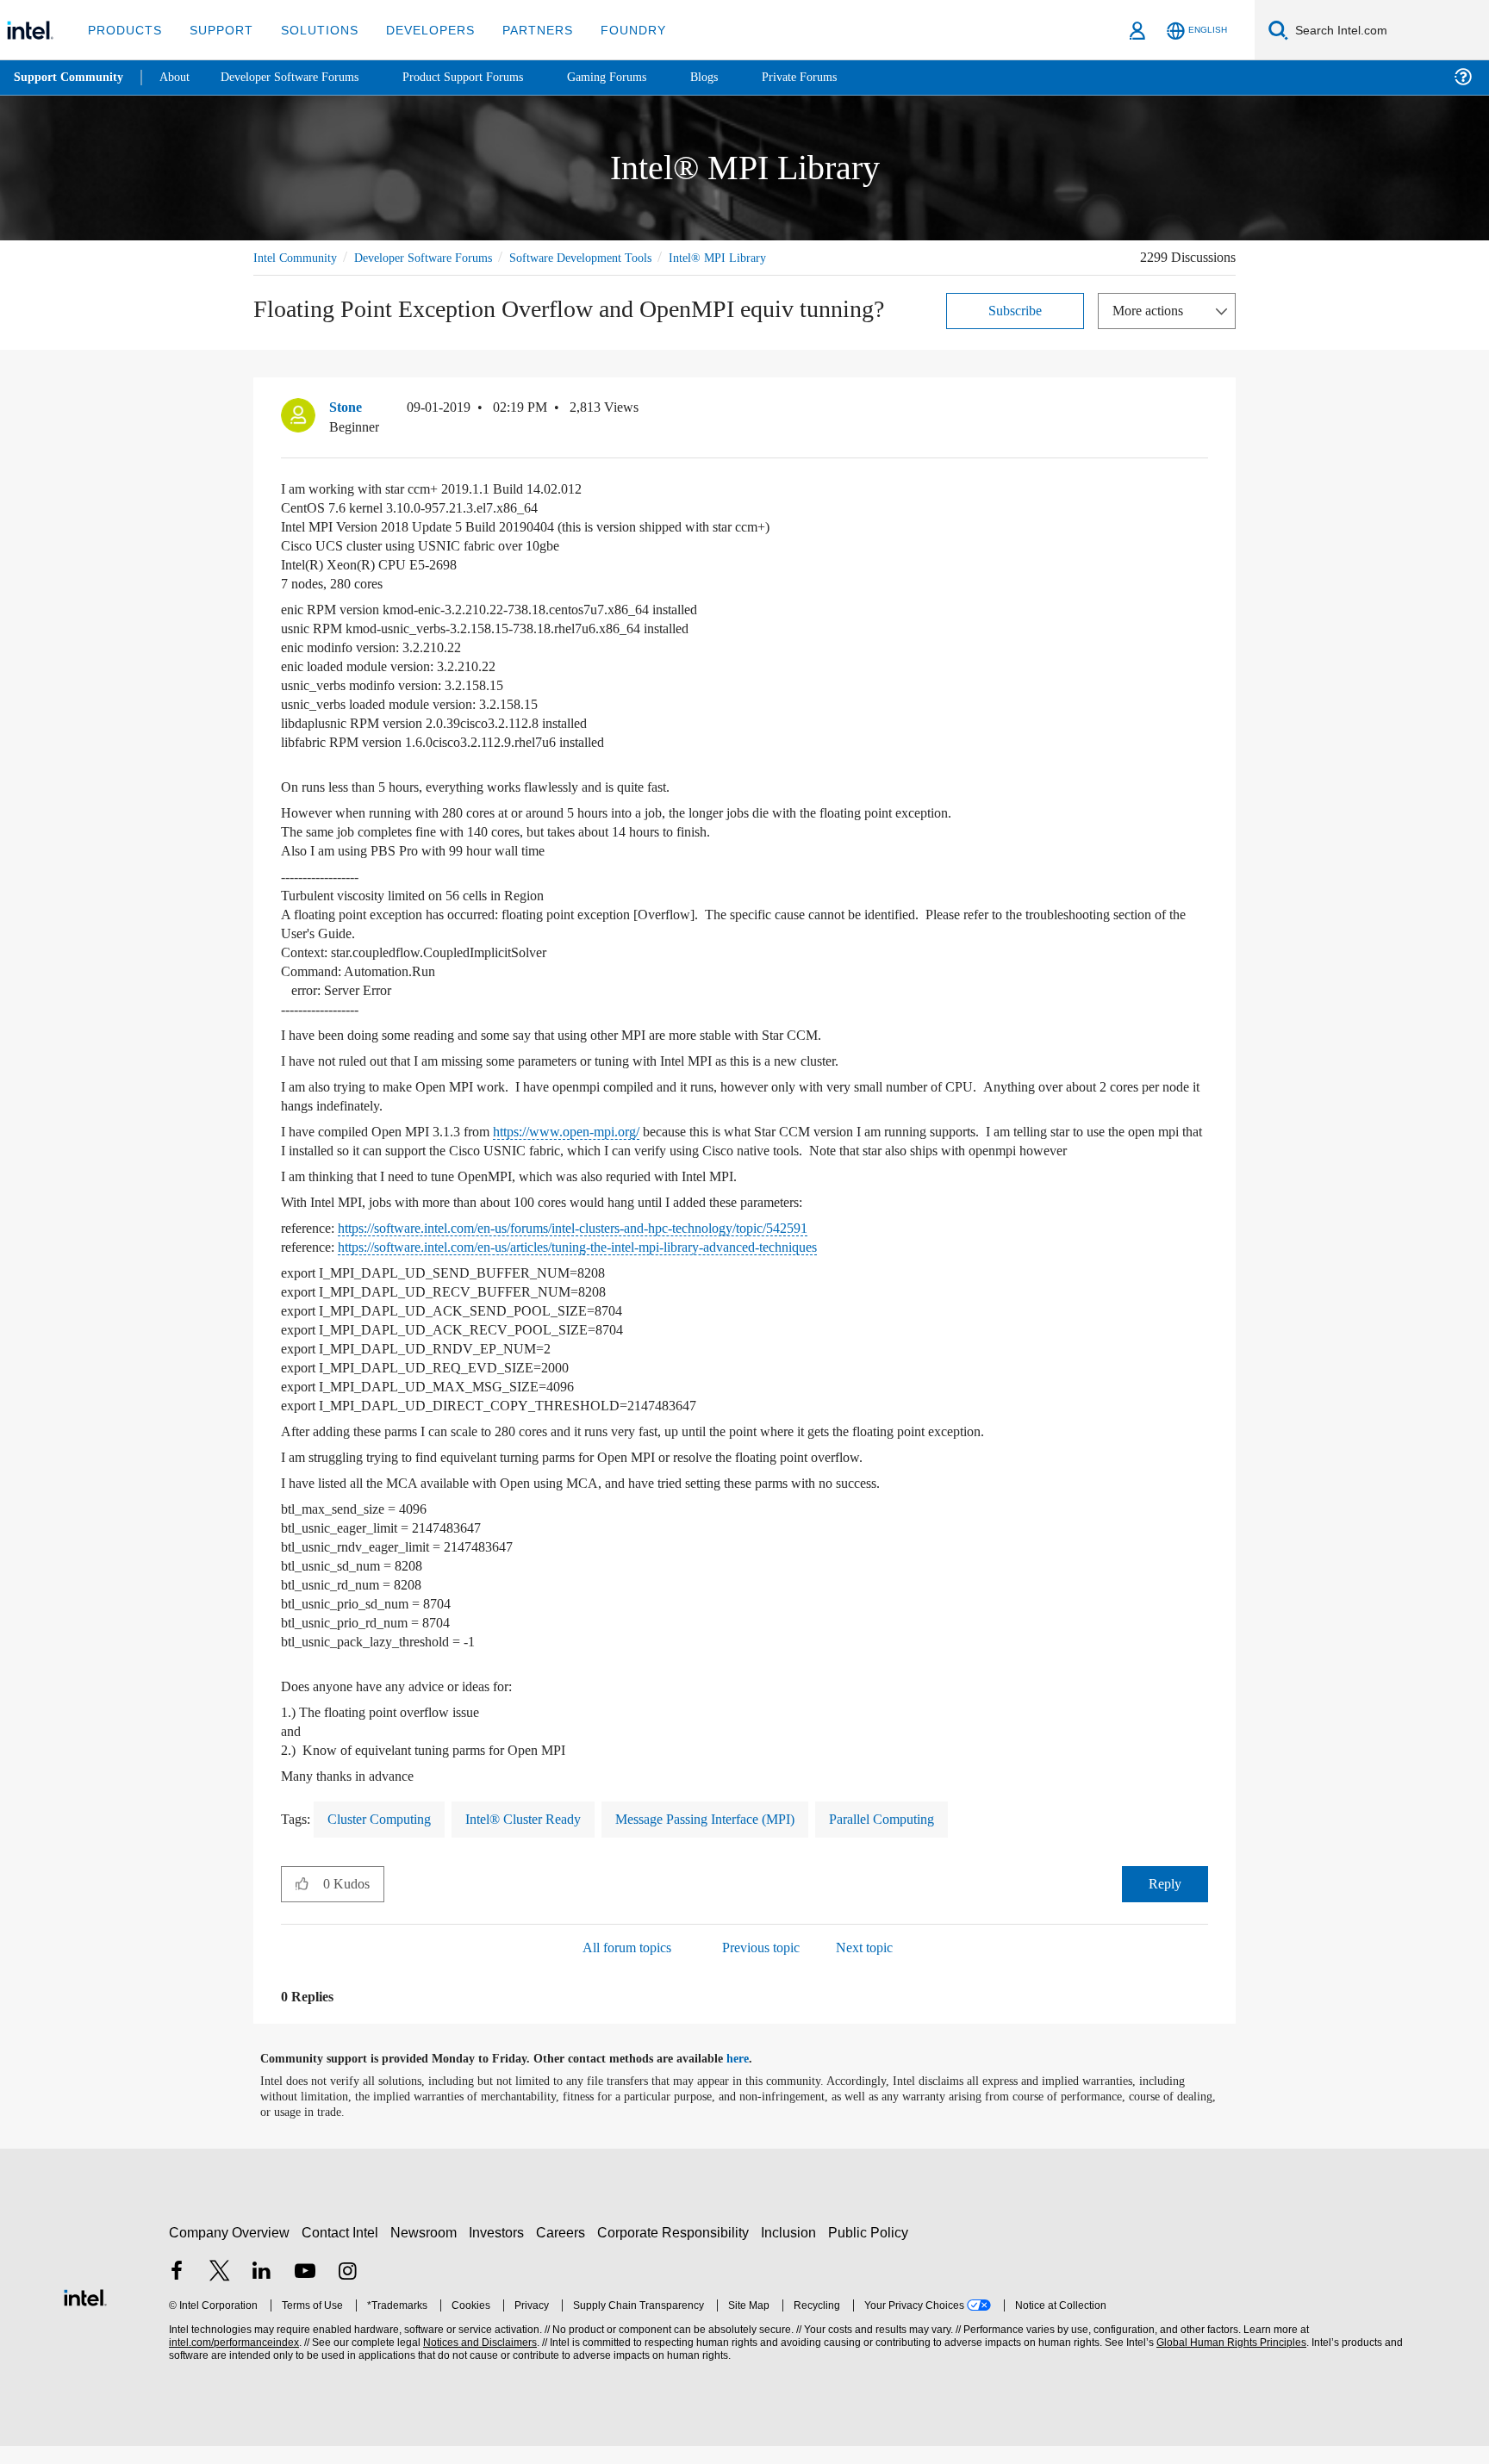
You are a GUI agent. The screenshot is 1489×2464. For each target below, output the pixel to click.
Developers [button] (417, 30)
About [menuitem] (179, 77)
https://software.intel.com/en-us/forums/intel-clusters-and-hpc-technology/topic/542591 (625, 1246)
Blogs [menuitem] (738, 77)
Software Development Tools (611, 257)
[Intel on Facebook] (177, 2291)
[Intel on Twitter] (220, 2291)
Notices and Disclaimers (478, 2361)
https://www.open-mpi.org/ (598, 1131)
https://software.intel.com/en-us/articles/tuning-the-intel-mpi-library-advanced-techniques (629, 1265)
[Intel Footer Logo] (85, 2314)
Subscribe (1016, 310)
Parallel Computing (928, 1837)
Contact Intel (342, 2251)
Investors (500, 2251)
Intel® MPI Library (755, 257)
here (753, 2077)
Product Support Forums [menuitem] (487, 77)
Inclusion (792, 2251)
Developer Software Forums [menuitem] (302, 77)
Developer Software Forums (438, 257)
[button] (1201, 411)
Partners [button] (520, 30)
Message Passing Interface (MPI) (736, 1837)
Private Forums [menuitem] (837, 77)
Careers (564, 2251)
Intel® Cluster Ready (542, 1837)
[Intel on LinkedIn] (262, 2291)
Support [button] (217, 30)
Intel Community (298, 257)
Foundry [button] (613, 30)
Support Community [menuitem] (70, 78)
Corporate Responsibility (676, 2251)
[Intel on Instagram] (347, 2291)
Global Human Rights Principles (1229, 2361)
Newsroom (427, 2251)
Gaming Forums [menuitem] (638, 77)
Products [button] (123, 30)
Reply (1165, 1902)
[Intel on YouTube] (305, 2291)
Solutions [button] (312, 30)
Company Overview (230, 2251)
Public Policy (871, 2251)
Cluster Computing (387, 1837)
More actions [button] (1152, 310)
